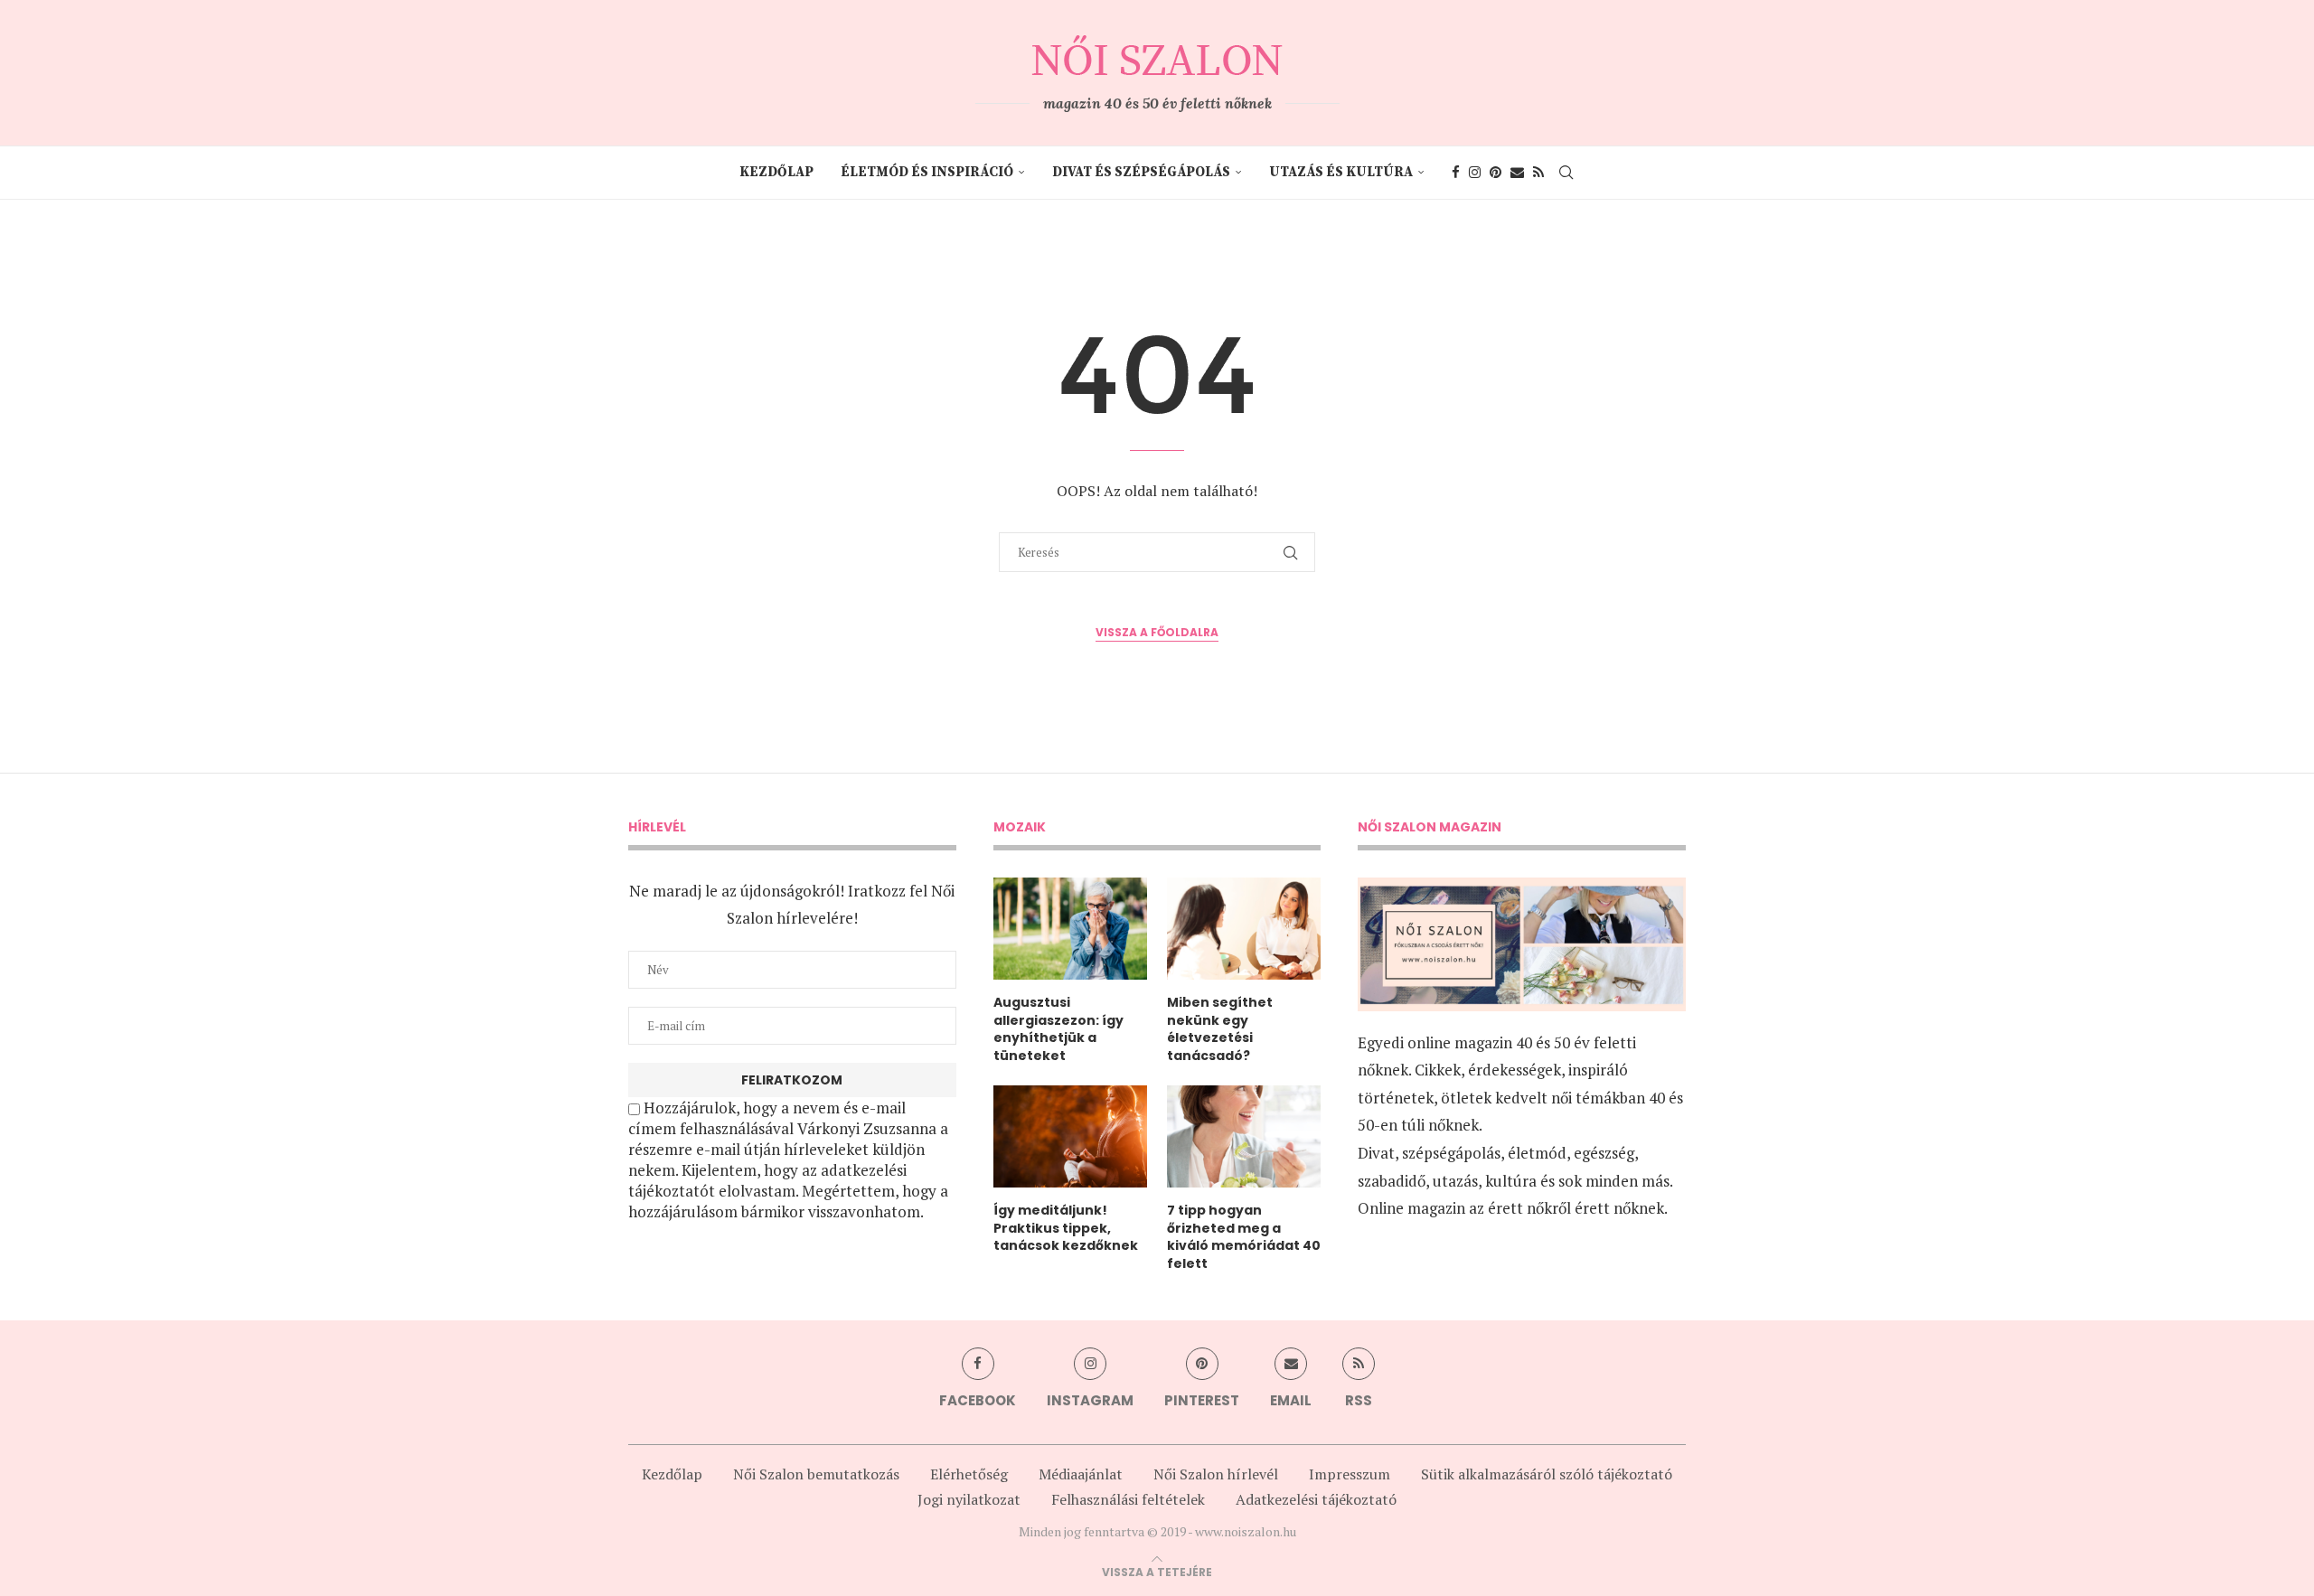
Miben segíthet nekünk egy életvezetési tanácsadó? (1220, 1029)
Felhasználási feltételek (1128, 1499)
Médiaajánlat (1081, 1474)
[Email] (1517, 173)
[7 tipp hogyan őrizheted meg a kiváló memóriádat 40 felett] (1244, 1137)
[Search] (1566, 173)
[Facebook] (1456, 173)
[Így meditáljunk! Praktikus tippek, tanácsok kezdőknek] (1070, 1137)
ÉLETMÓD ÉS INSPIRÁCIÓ (927, 172)
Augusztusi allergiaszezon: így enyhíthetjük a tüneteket (1058, 1029)
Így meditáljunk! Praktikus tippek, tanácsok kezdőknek (1066, 1228)
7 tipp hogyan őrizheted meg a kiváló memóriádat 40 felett (1244, 1237)
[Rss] (1538, 173)
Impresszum (1350, 1474)
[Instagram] (1475, 173)
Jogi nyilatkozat (969, 1499)
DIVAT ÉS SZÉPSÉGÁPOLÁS (1141, 172)
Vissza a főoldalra (1157, 632)
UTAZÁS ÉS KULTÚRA (1341, 172)
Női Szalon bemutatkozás (816, 1474)
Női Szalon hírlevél (1216, 1474)
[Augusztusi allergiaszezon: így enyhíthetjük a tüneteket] (1070, 929)
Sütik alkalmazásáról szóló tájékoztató (1547, 1474)
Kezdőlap (776, 172)
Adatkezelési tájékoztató (1316, 1499)
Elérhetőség (969, 1474)
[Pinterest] (1496, 173)
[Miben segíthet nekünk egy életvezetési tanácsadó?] (1244, 929)
